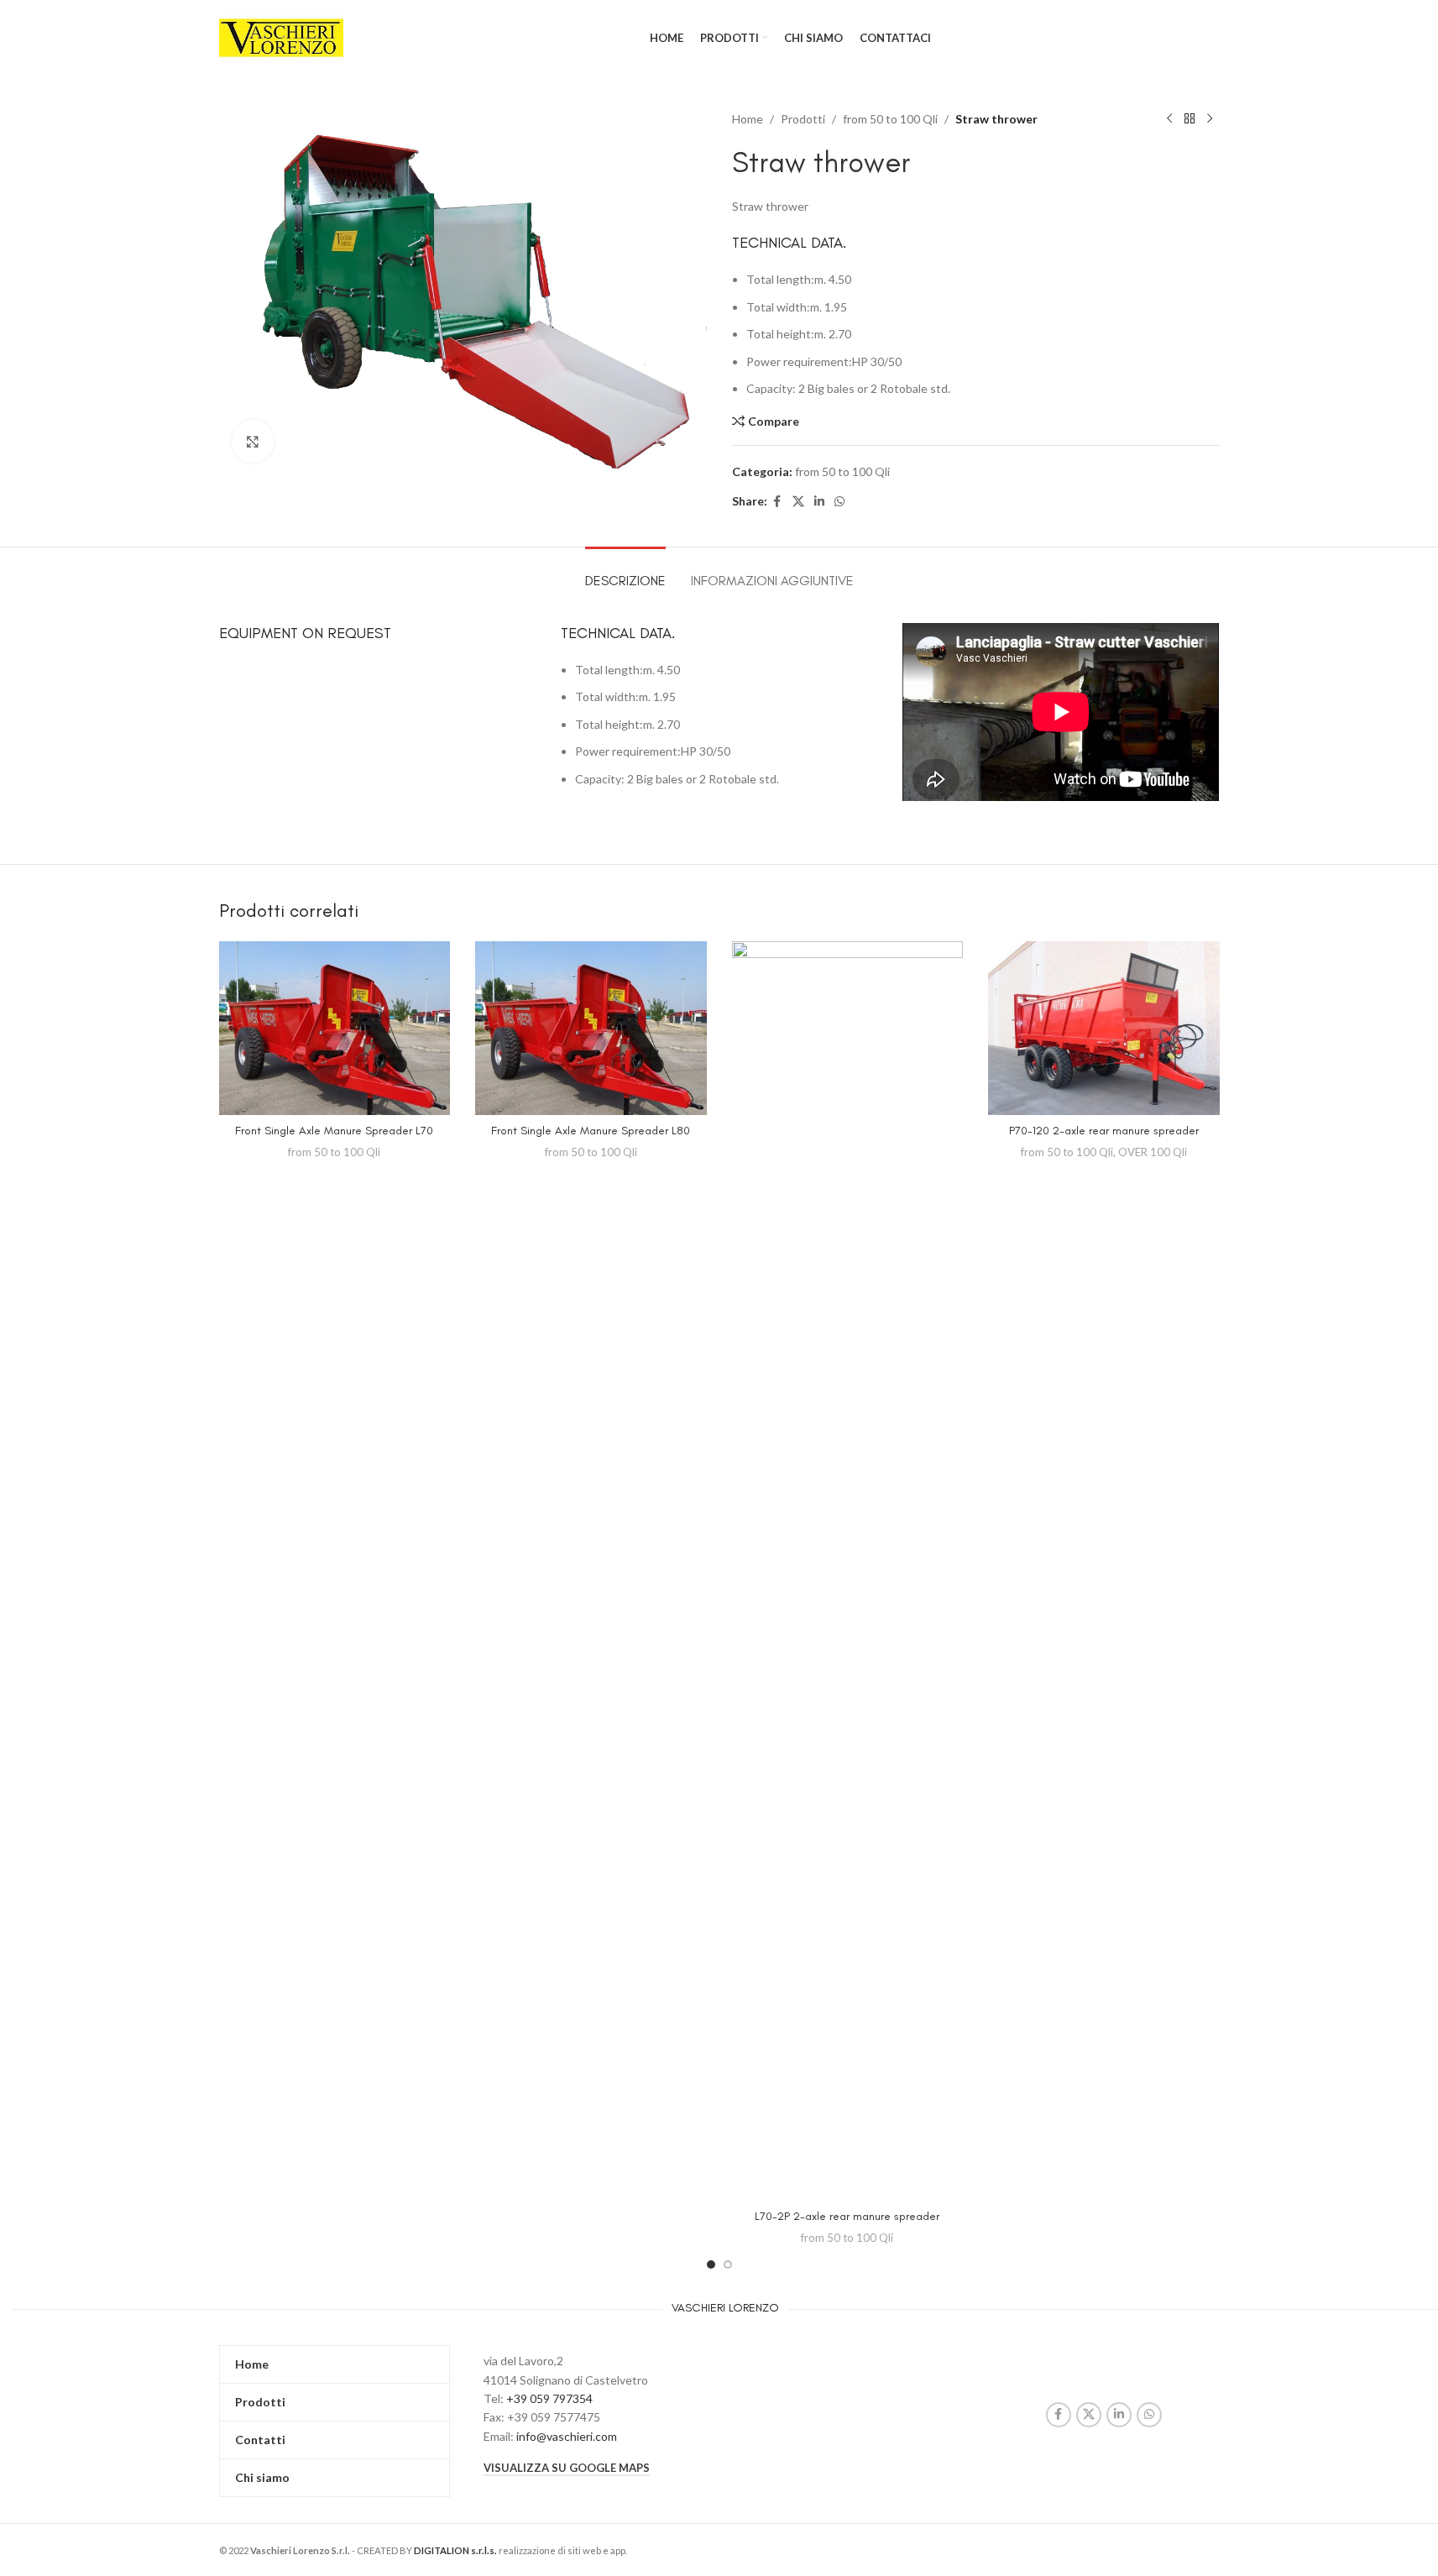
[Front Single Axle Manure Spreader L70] (335, 1028)
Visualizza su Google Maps (567, 2468)
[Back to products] (1190, 119)
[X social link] (798, 502)
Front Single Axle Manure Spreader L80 (591, 1131)
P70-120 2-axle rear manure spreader (1104, 1131)
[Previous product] (1169, 119)
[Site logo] (282, 37)
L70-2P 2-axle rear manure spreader (847, 2216)
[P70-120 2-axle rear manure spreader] (1104, 1028)
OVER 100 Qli (1153, 1152)
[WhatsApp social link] (839, 502)
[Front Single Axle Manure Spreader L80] (591, 1028)
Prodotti (803, 119)
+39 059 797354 (549, 2398)
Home (748, 119)
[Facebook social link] (777, 502)
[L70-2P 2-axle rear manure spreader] (848, 1571)
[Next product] (1210, 119)
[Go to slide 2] (728, 2264)
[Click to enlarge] (253, 441)
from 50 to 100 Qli (890, 119)
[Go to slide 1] (711, 2264)
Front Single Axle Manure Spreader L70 (334, 1131)
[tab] (625, 572)
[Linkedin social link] (819, 502)
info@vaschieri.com (567, 2436)
